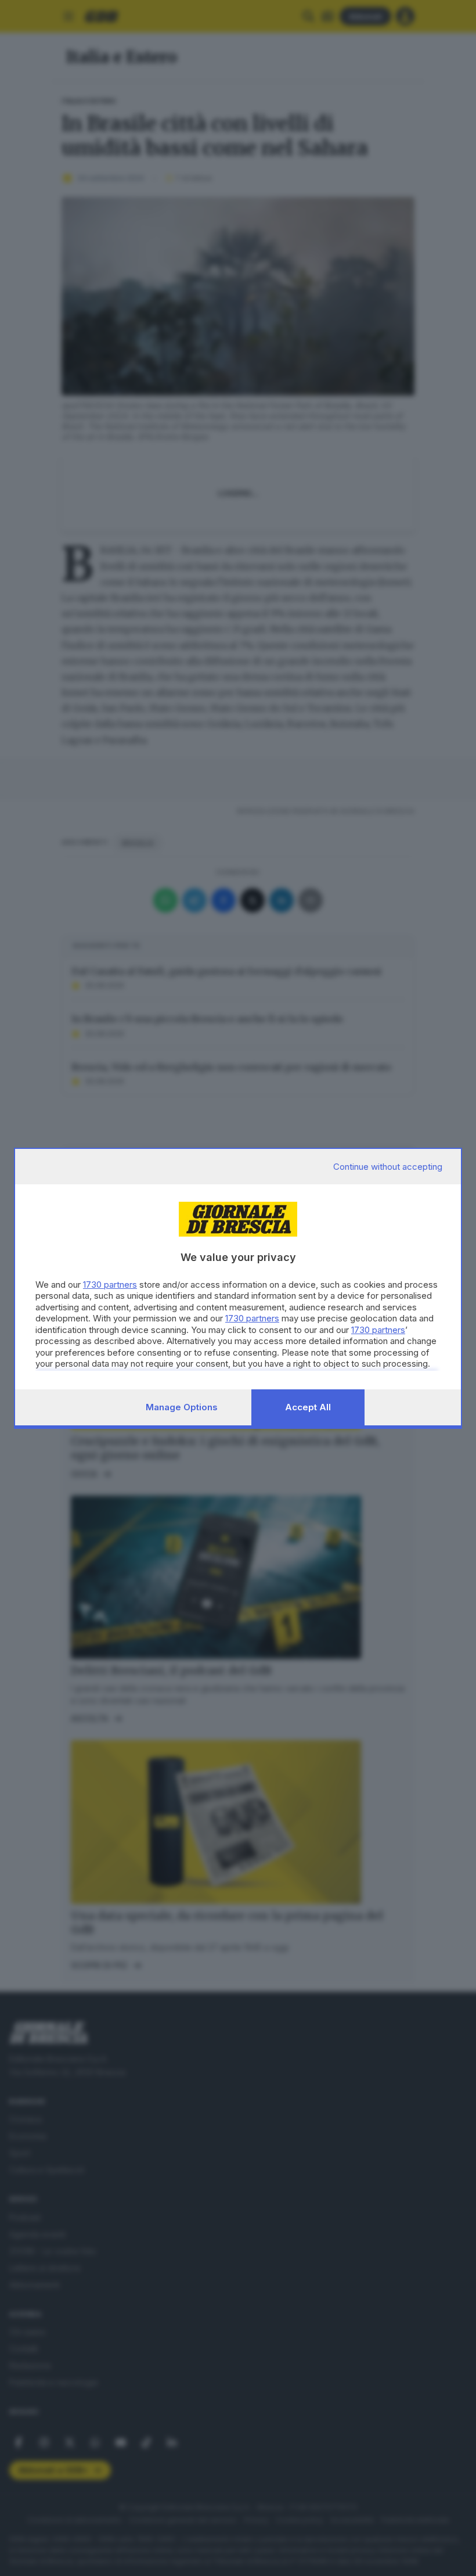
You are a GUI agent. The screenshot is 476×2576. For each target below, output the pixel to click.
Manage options (182, 1407)
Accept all (308, 1407)
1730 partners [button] (110, 1285)
